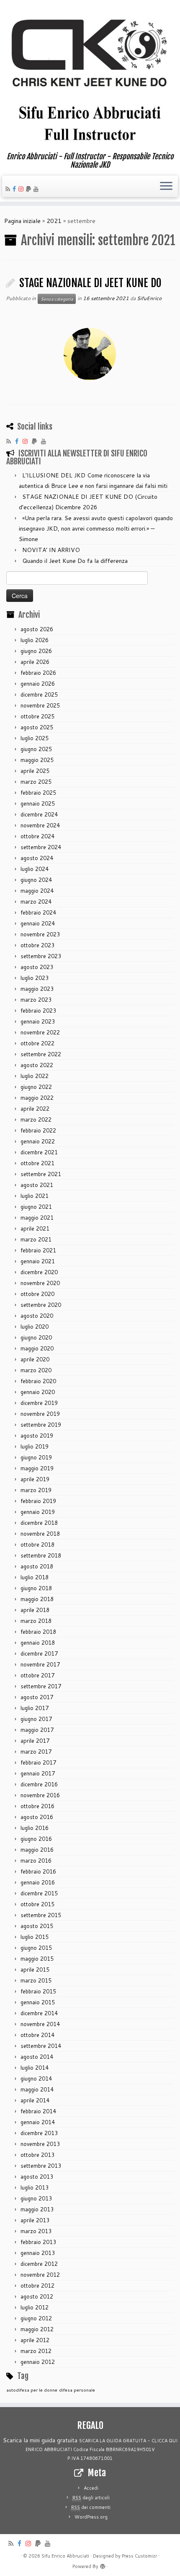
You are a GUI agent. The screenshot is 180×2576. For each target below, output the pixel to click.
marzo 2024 (36, 902)
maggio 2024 (37, 891)
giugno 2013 (36, 2198)
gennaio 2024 (38, 923)
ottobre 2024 (37, 836)
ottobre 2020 (37, 1294)
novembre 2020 (40, 1283)
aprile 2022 (35, 1109)
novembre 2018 (40, 1534)
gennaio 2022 (38, 1141)
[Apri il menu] (166, 187)
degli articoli (91, 2498)
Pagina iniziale (22, 221)
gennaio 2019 (38, 1512)
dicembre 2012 (39, 2264)
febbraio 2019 (38, 1501)
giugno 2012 (36, 2318)
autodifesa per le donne (32, 2390)
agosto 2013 (37, 2177)
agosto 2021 (37, 1185)
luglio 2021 (35, 1196)
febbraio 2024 (38, 912)
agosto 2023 (37, 967)
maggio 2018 (37, 1599)
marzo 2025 (36, 782)
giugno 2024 (36, 880)
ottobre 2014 (37, 2035)
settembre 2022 (41, 1054)
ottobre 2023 (37, 945)
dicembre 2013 (39, 2133)
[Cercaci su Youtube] (37, 189)
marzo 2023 (36, 1000)
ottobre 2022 (37, 1043)
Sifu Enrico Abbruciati (65, 2556)
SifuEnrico (149, 298)
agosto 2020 (37, 1316)
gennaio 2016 (38, 1882)
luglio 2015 (35, 1937)
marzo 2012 (36, 2351)
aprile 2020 (35, 1359)
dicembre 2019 (39, 1403)
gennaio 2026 (38, 684)
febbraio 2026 (38, 673)
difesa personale (77, 2390)
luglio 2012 (35, 2307)
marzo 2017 (36, 1752)
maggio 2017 (37, 1730)
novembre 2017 (40, 1664)
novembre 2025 (40, 705)
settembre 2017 (41, 1686)
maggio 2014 (37, 2089)
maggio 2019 (37, 1468)
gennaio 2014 (38, 2122)
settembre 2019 (41, 1425)
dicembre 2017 (39, 1653)
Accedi (91, 2488)
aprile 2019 (35, 1479)
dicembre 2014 (39, 2013)
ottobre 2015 (37, 1904)
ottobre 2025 (37, 716)
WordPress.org (91, 2517)
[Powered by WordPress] (103, 2565)
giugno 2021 (36, 1207)
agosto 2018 (37, 1566)
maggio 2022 (37, 1098)
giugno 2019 (36, 1457)
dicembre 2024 (39, 814)
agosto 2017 (37, 1697)
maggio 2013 (37, 2209)
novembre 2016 (40, 1795)
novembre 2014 (40, 2024)
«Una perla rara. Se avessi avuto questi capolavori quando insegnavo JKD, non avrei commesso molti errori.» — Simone (96, 529)
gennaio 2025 (38, 803)
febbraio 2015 (38, 1991)
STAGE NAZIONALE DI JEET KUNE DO (90, 283)
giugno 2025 (36, 749)
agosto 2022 (37, 1065)
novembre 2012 (40, 2275)
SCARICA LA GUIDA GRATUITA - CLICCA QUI (128, 2441)
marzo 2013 (36, 2231)
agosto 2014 (37, 2057)
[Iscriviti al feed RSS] (9, 189)
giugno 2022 (36, 1087)
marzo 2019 (36, 1490)
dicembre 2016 (39, 1784)
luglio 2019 (35, 1446)
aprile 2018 (35, 1610)
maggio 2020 (37, 1348)
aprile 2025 (35, 771)
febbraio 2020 (38, 1381)
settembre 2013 (41, 2166)
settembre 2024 (41, 847)
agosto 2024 (37, 858)
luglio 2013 (35, 2187)
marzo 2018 (36, 1621)
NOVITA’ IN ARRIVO (51, 550)
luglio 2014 (35, 2068)
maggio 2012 (37, 2329)
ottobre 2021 (37, 1163)
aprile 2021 (35, 1228)
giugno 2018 (36, 1588)
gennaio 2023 (38, 1021)
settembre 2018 (41, 1555)
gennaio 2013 (38, 2253)
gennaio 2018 (38, 1643)
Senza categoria (57, 299)
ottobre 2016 (37, 1806)
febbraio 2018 (38, 1632)
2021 (54, 221)
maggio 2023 (37, 989)
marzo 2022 (36, 1120)
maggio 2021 (37, 1218)
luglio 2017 (35, 1708)
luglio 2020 (35, 1327)
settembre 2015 (41, 1915)
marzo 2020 (36, 1370)
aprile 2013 (35, 2220)
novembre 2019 (40, 1414)
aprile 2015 (35, 1970)
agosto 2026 (37, 629)
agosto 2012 (37, 2296)
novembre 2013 (40, 2144)
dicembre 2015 (39, 1893)
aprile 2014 (35, 2100)
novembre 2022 (40, 1032)
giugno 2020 (36, 1337)
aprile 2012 (35, 2340)
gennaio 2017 (38, 1773)
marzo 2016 (36, 1861)
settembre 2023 (41, 956)
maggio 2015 (37, 1959)
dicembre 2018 (39, 1523)
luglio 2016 (35, 1828)
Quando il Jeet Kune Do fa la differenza (75, 561)
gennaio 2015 (38, 2002)
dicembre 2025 (39, 695)
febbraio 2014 (38, 2111)
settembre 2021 (41, 1174)
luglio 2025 (35, 738)
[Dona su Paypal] (30, 189)
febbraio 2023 (38, 1011)
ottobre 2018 (37, 1545)
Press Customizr (139, 2556)
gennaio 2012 (38, 2362)
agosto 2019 (37, 1436)
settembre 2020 (41, 1305)
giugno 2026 (36, 651)
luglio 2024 (35, 869)
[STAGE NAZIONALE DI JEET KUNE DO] (90, 354)
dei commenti (91, 2507)
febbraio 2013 (38, 2242)
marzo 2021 (36, 1239)
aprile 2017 (35, 1741)
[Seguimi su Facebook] (15, 189)
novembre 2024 (40, 825)
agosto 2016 (37, 1817)
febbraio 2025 (38, 793)
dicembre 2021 (39, 1152)
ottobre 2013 (37, 2155)
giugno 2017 (36, 1719)
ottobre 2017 (37, 1675)
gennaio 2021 (38, 1261)
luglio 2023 (35, 978)
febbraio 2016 (38, 1871)
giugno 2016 (36, 1839)
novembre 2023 (40, 934)
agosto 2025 (37, 727)
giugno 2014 (36, 2078)
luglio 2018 (35, 1577)
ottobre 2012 (37, 2286)
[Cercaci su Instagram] (22, 189)
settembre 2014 (41, 2046)
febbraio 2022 (38, 1130)
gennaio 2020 (38, 1392)
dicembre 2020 (39, 1272)
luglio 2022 (35, 1076)
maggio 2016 (37, 1850)
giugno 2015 (36, 1948)
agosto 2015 (37, 1926)
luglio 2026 (35, 640)
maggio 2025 (37, 760)
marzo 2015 (36, 1980)
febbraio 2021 (38, 1250)
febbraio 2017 (38, 1762)
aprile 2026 (35, 662)
